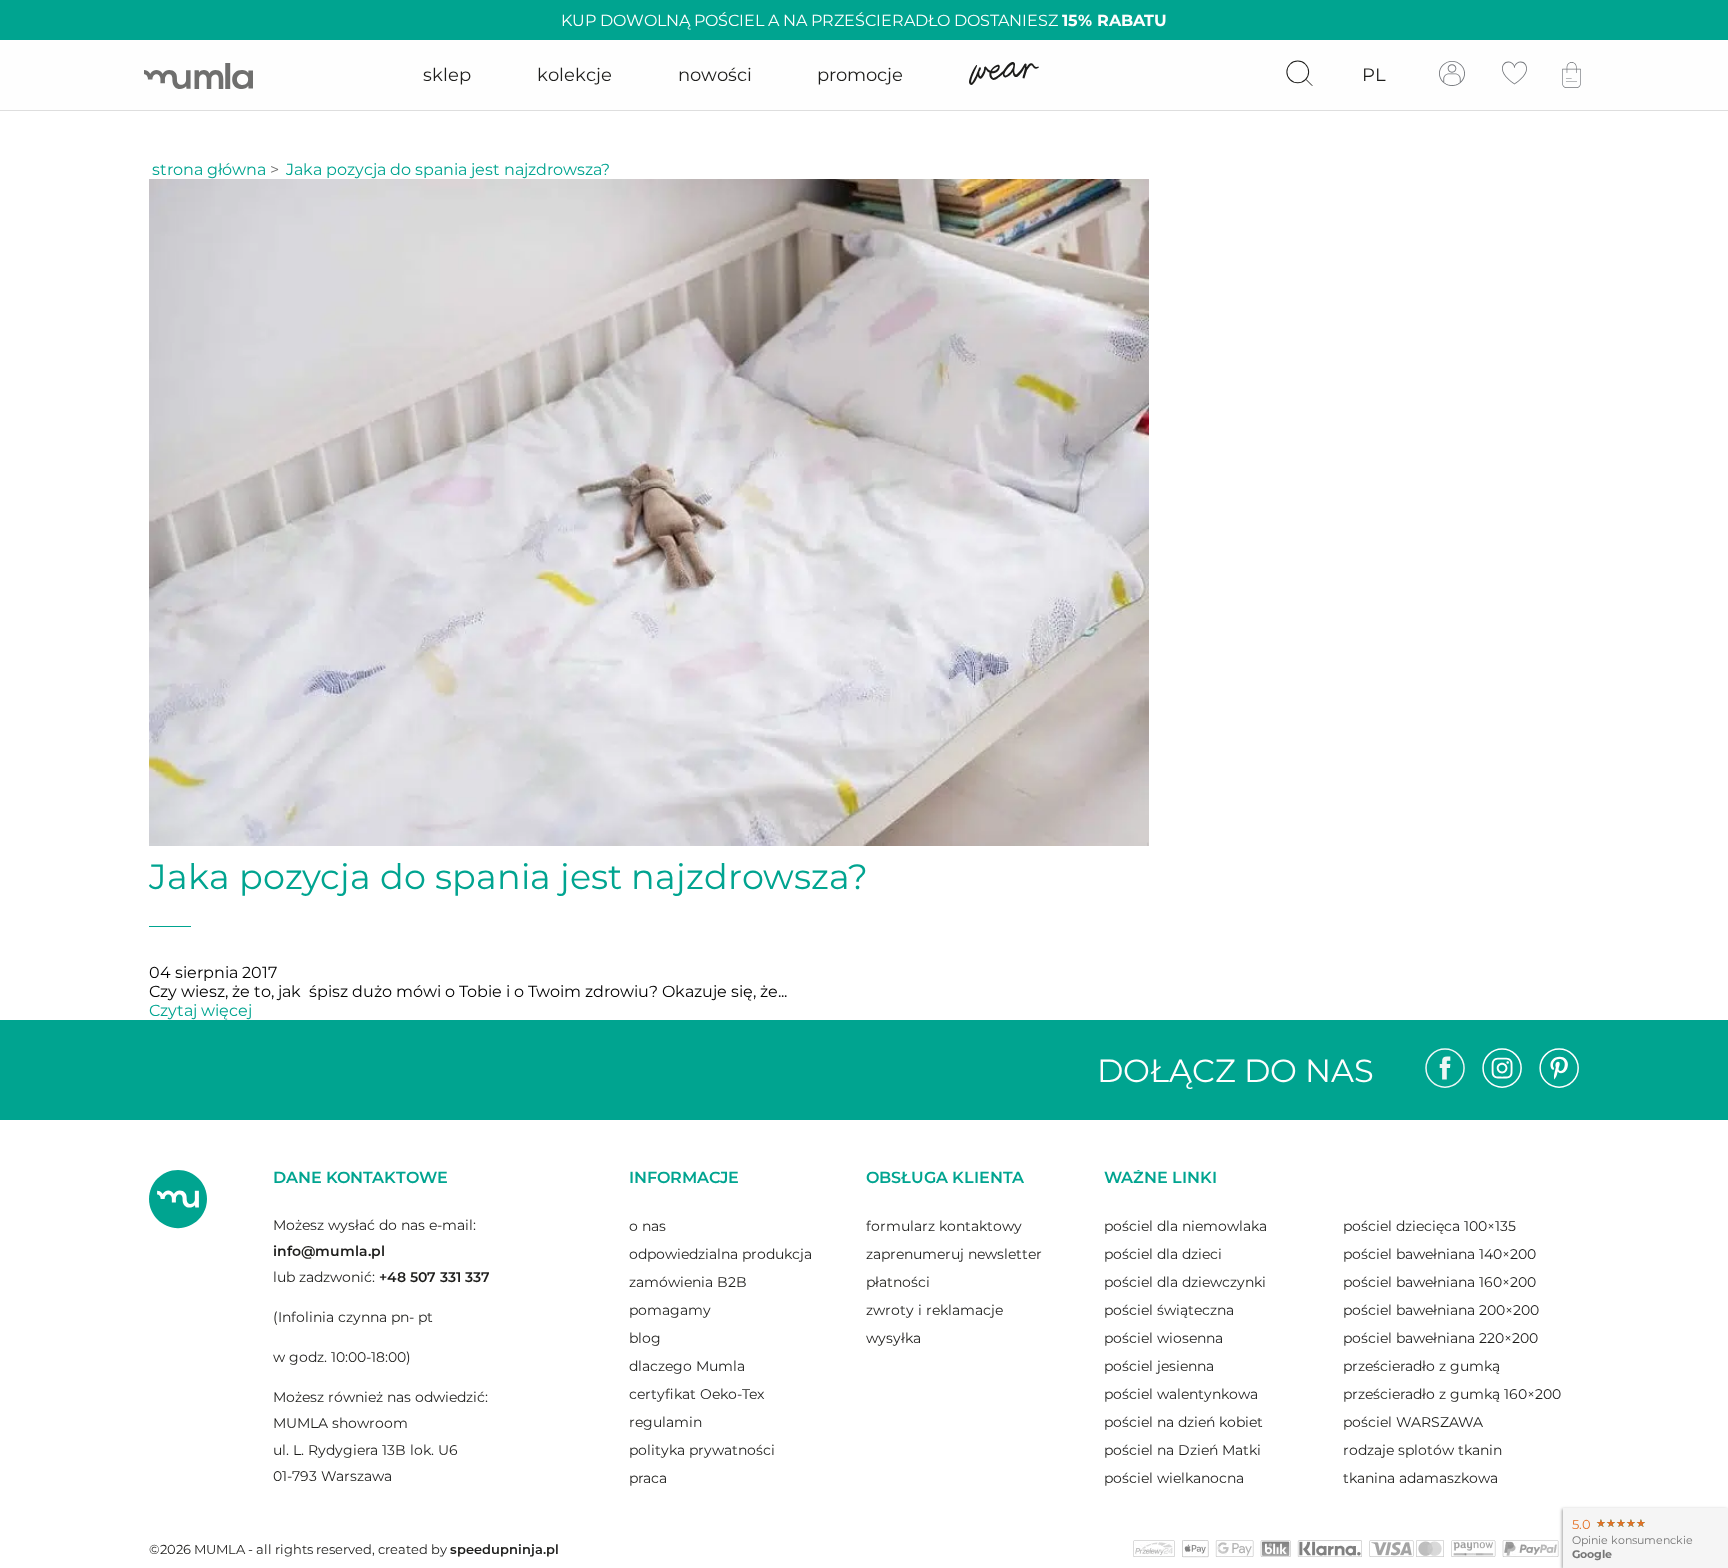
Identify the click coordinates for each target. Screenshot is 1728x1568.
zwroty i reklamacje (934, 1310)
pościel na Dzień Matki (1182, 1450)
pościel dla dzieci (1163, 1254)
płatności (898, 1282)
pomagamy (670, 1310)
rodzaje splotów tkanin (1422, 1450)
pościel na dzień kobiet (1183, 1422)
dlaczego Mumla (687, 1366)
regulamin (665, 1422)
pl (1374, 75)
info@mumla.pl (329, 1251)
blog (645, 1338)
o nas (647, 1226)
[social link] (1445, 1070)
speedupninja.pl (504, 1549)
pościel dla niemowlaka (1185, 1226)
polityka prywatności (702, 1450)
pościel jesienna (1159, 1366)
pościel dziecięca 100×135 (1429, 1226)
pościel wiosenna (1163, 1338)
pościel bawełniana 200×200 (1441, 1310)
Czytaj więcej (200, 1010)
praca (648, 1478)
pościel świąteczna (1169, 1310)
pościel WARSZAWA (1413, 1422)
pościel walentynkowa (1181, 1394)
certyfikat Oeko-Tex (696, 1394)
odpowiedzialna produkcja (720, 1254)
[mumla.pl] (198, 75)
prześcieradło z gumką (1421, 1366)
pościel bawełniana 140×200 (1439, 1254)
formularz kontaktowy (944, 1226)
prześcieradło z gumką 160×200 (1452, 1394)
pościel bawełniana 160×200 (1439, 1282)
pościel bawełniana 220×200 (1440, 1338)
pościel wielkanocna (1174, 1478)
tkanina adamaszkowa (1420, 1478)
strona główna (209, 169)
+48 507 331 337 (434, 1277)
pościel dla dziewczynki (1185, 1282)
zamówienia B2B (688, 1282)
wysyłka (893, 1338)
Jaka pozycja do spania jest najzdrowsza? (448, 169)
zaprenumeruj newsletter (954, 1254)
